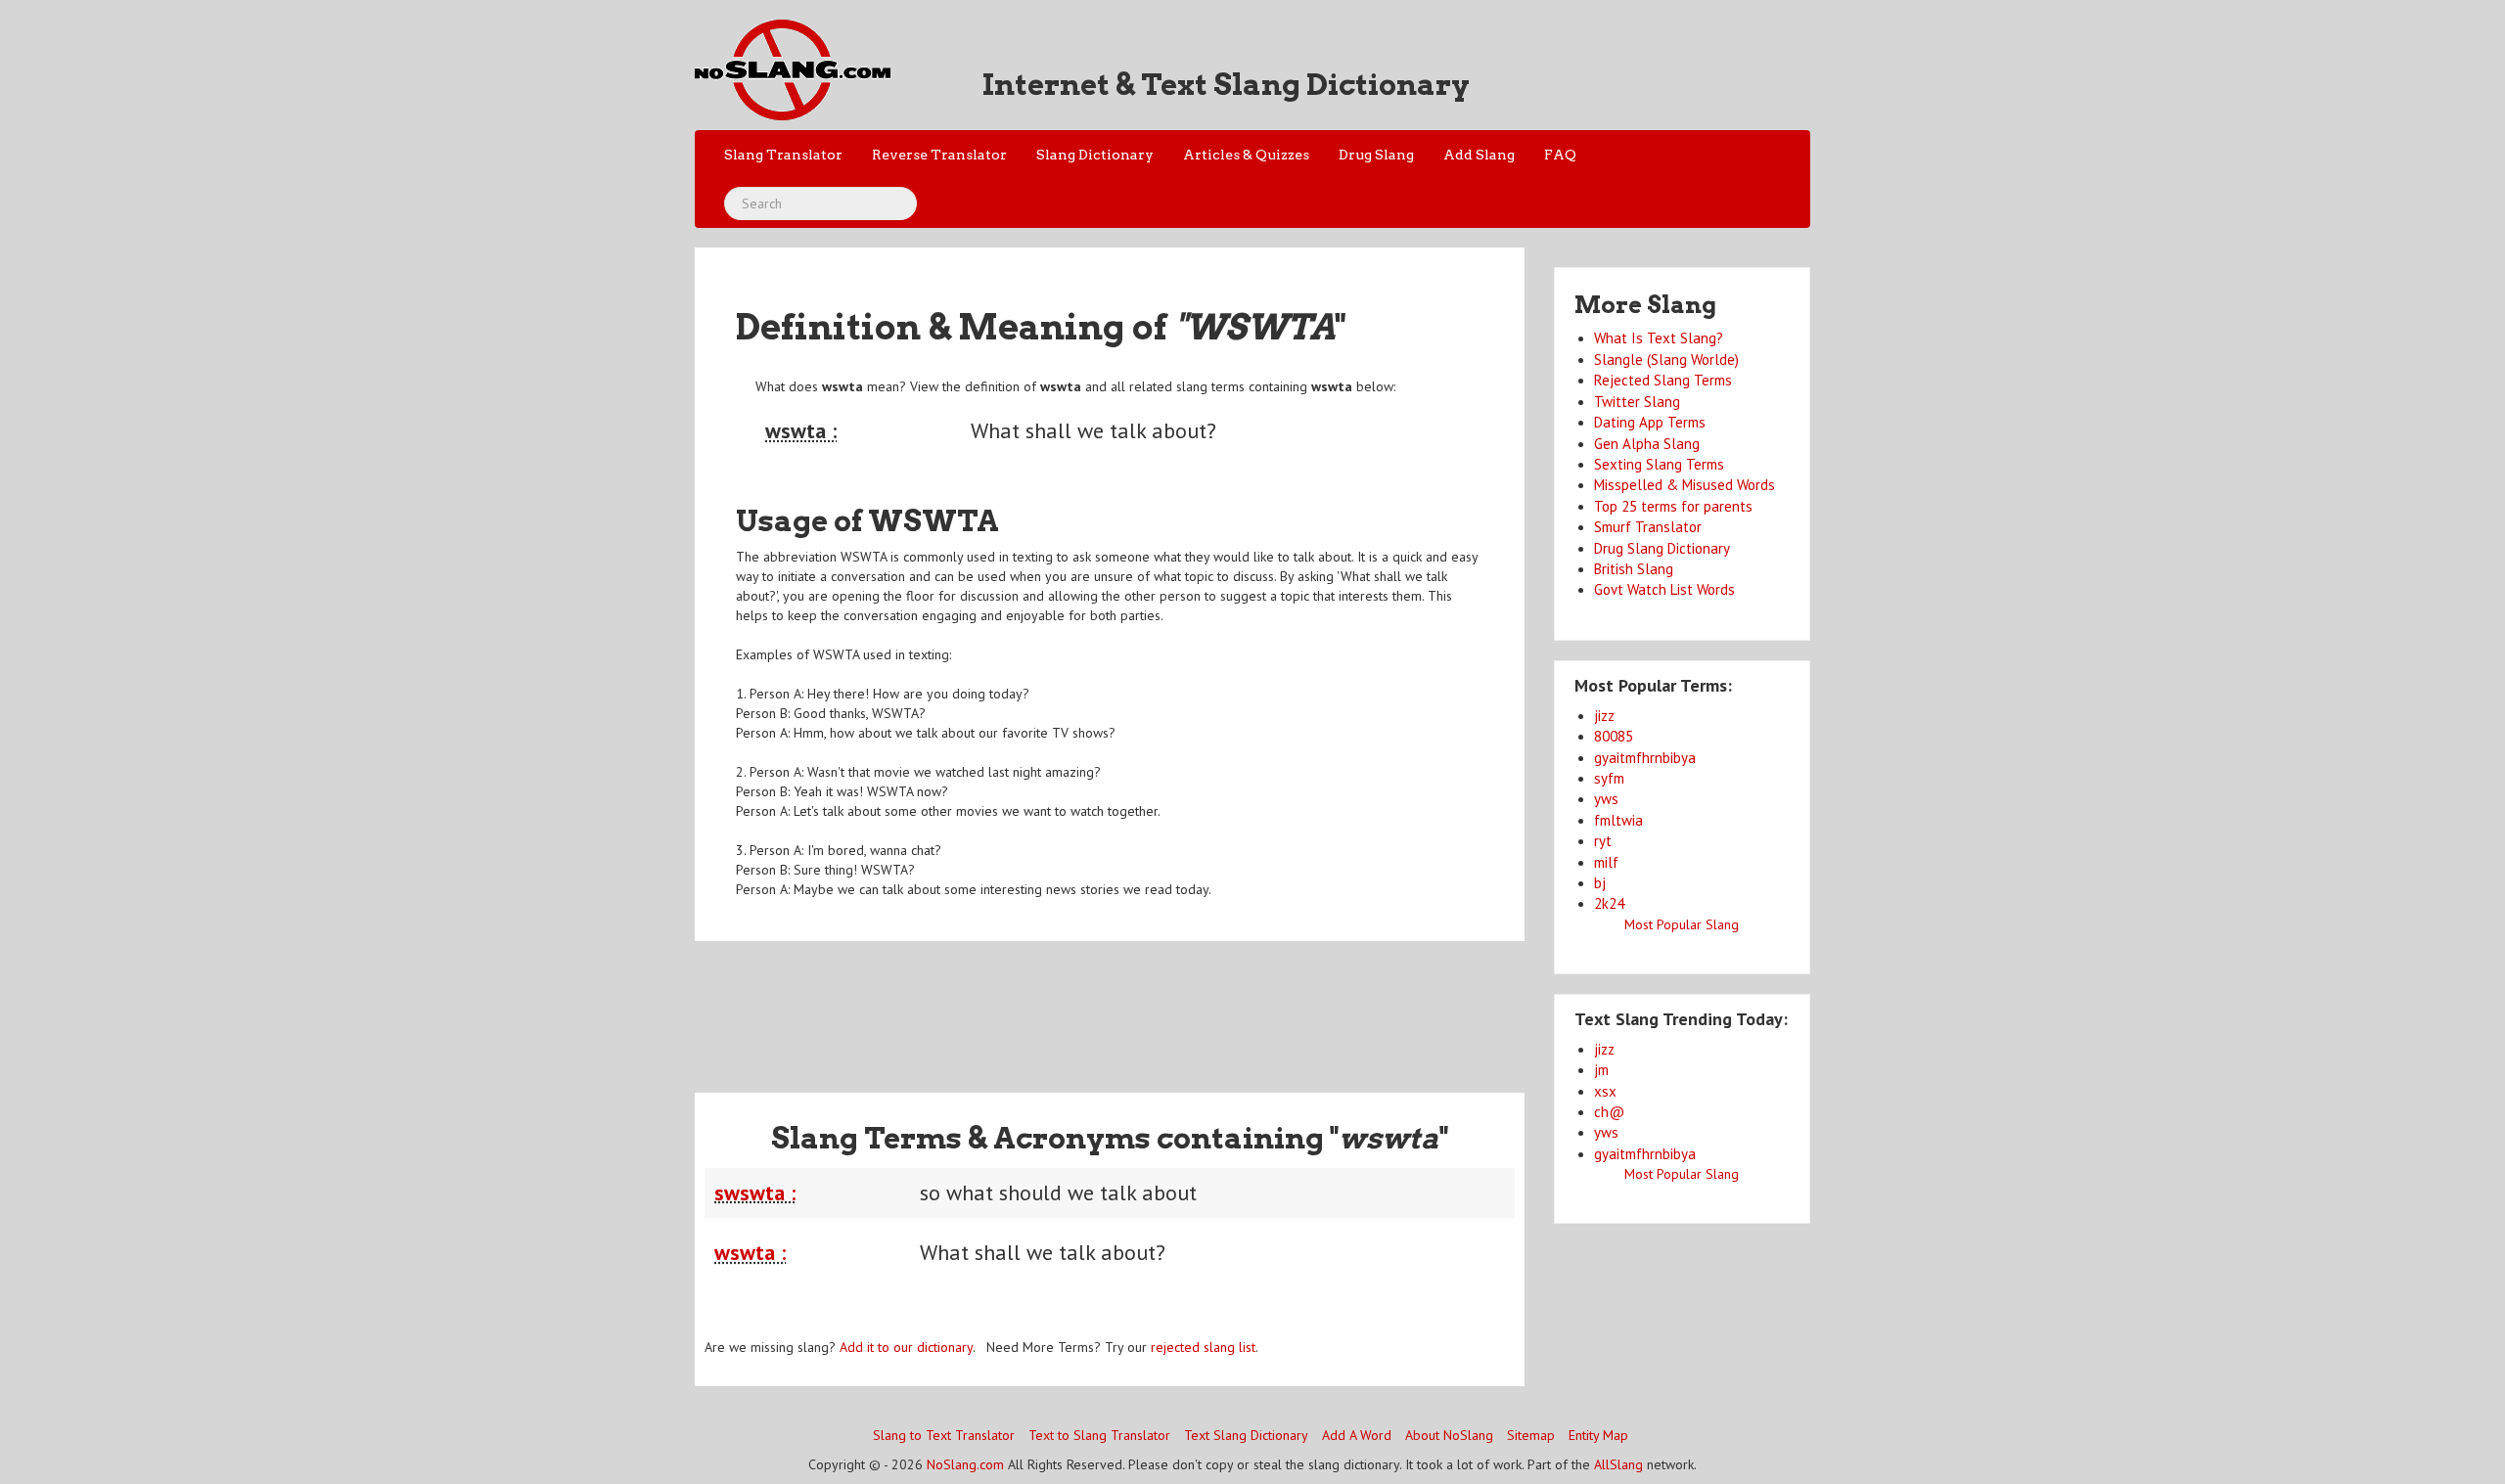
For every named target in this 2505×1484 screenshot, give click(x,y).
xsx (1605, 1091)
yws (1606, 799)
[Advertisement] (1110, 1005)
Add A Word (1357, 1435)
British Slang (1634, 569)
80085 (1614, 736)
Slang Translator (783, 155)
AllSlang (1618, 1464)
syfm (1609, 778)
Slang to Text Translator (944, 1435)
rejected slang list (1203, 1347)
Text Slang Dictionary (1246, 1435)
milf (1606, 862)
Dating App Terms (1650, 422)
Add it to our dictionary (906, 1347)
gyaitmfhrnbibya (1645, 758)
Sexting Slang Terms (1659, 464)
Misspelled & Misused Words (1685, 485)
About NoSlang (1449, 1435)
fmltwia (1618, 820)
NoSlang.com (965, 1464)
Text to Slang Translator (1099, 1435)
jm (1601, 1070)
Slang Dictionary (1095, 155)
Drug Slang (1376, 155)
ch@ (1609, 1112)
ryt (1603, 841)
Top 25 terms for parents (1673, 506)
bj (1600, 883)
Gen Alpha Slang (1647, 444)
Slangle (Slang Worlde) (1666, 360)
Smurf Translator (1648, 527)
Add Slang (1479, 155)
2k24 (1609, 903)
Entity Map (1598, 1435)
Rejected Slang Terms (1663, 380)
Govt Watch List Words (1664, 589)
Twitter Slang (1637, 402)
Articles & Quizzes (1246, 155)
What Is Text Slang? (1659, 338)
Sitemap (1531, 1435)
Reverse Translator (939, 155)
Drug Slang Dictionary (1662, 548)
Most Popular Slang (1682, 924)
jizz (1604, 716)
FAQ (1560, 155)
